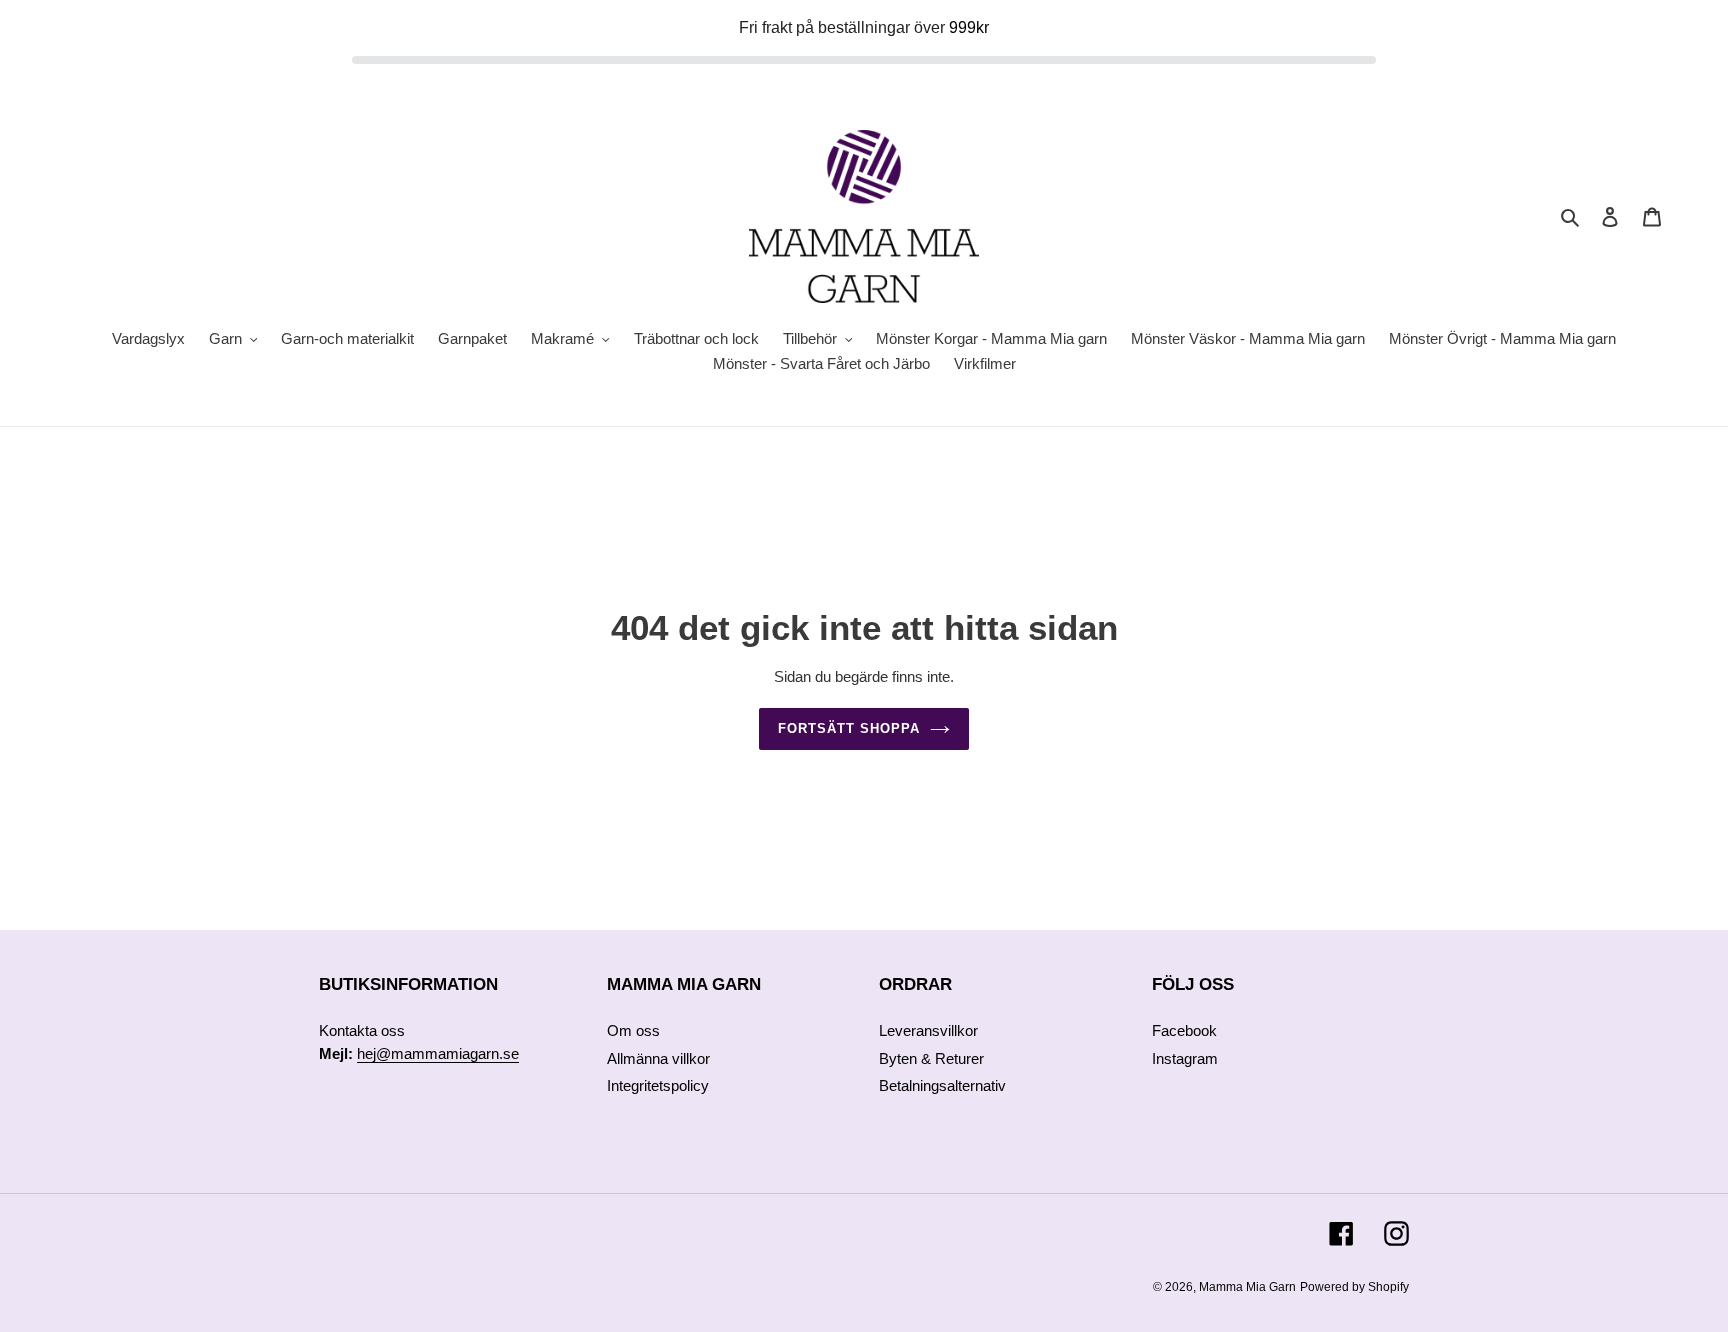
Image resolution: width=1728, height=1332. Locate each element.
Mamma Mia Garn (1247, 1287)
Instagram (1185, 1058)
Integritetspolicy (658, 1085)
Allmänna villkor (658, 1058)
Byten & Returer (931, 1058)
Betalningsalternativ (942, 1085)
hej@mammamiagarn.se (438, 1053)
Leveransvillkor (928, 1030)
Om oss (633, 1030)
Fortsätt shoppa (849, 728)
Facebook (1184, 1030)
